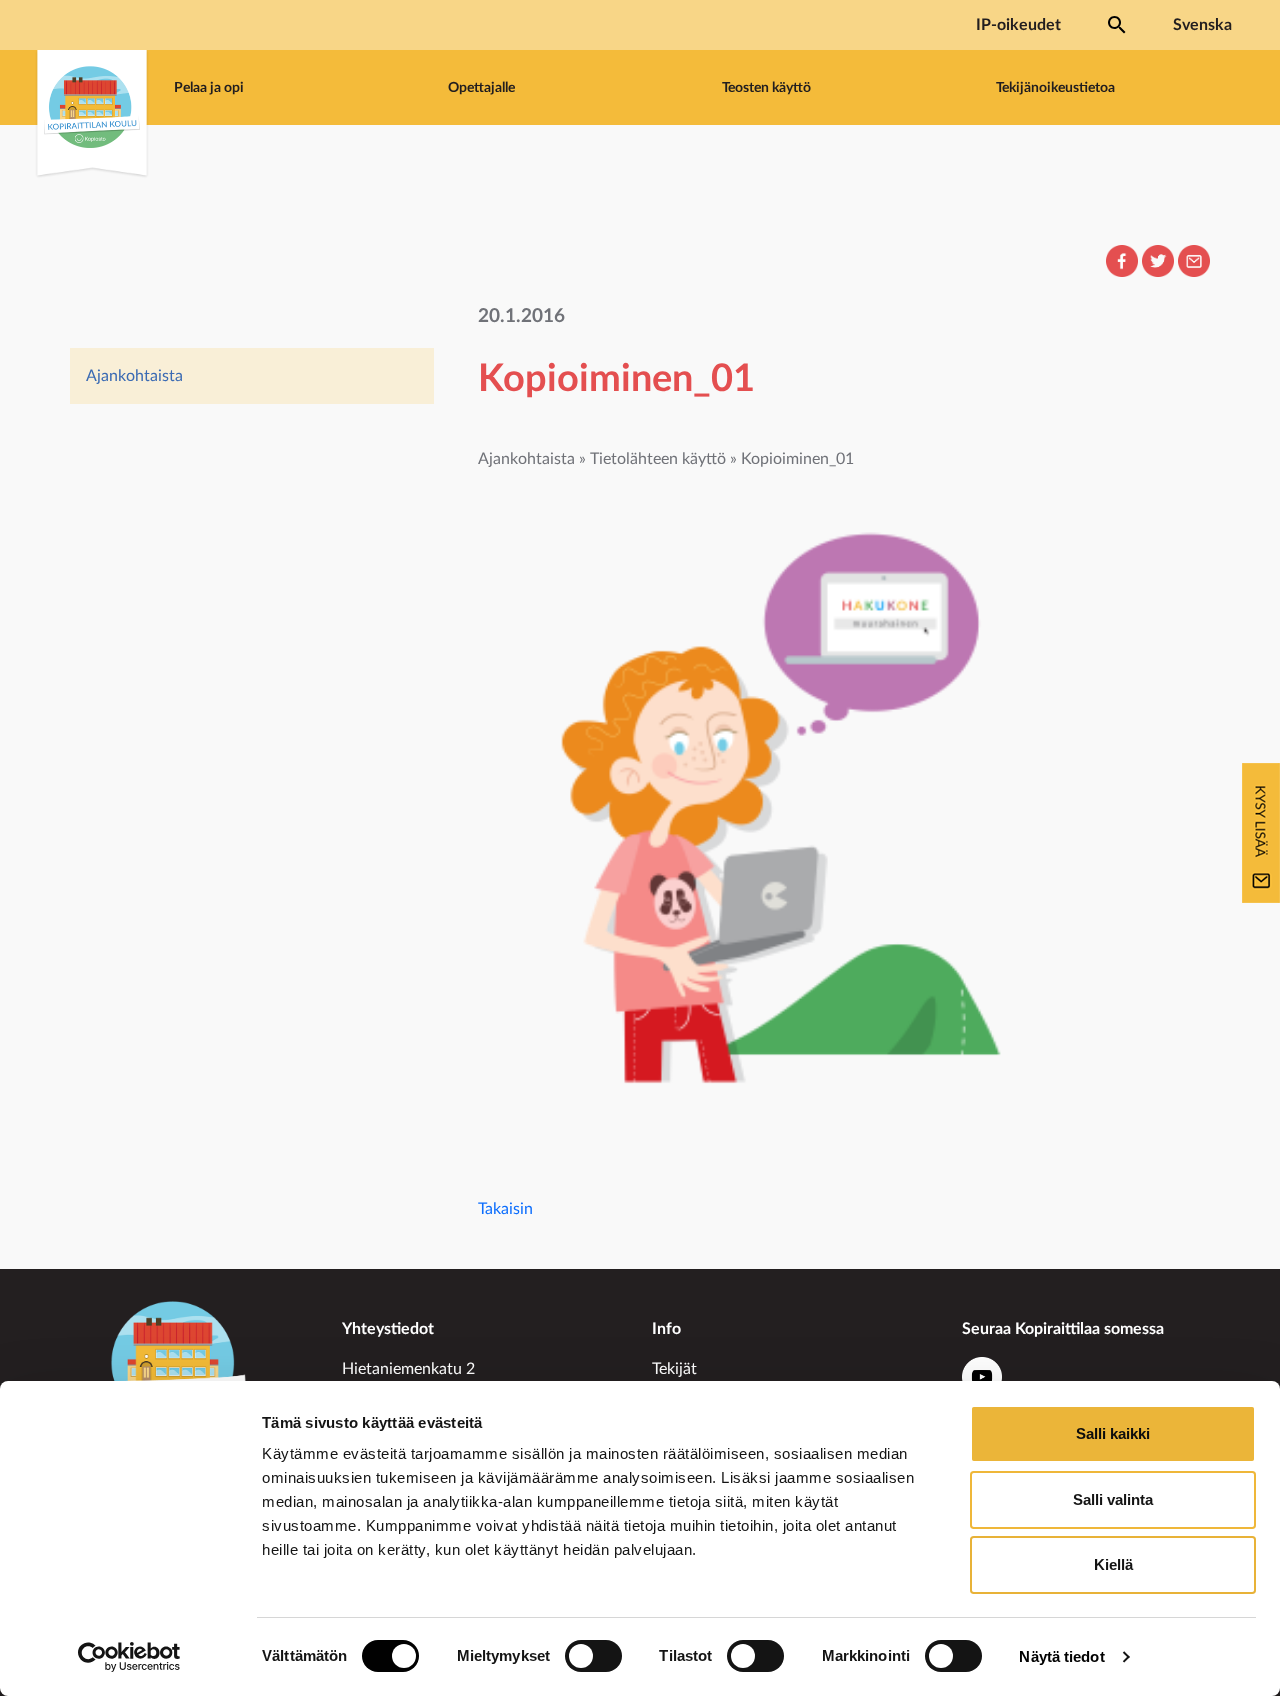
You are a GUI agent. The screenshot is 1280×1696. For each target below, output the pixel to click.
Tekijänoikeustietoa (1055, 87)
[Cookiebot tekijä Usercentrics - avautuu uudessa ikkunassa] (129, 1657)
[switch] (593, 1656)
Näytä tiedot (1061, 1656)
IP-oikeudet (1018, 25)
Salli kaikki (1113, 1433)
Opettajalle (481, 87)
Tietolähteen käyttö (658, 459)
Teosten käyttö (766, 87)
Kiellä (1113, 1564)
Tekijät (674, 1369)
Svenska (1202, 25)
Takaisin (505, 1209)
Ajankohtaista (134, 376)
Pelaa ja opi (209, 87)
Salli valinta (1113, 1499)
